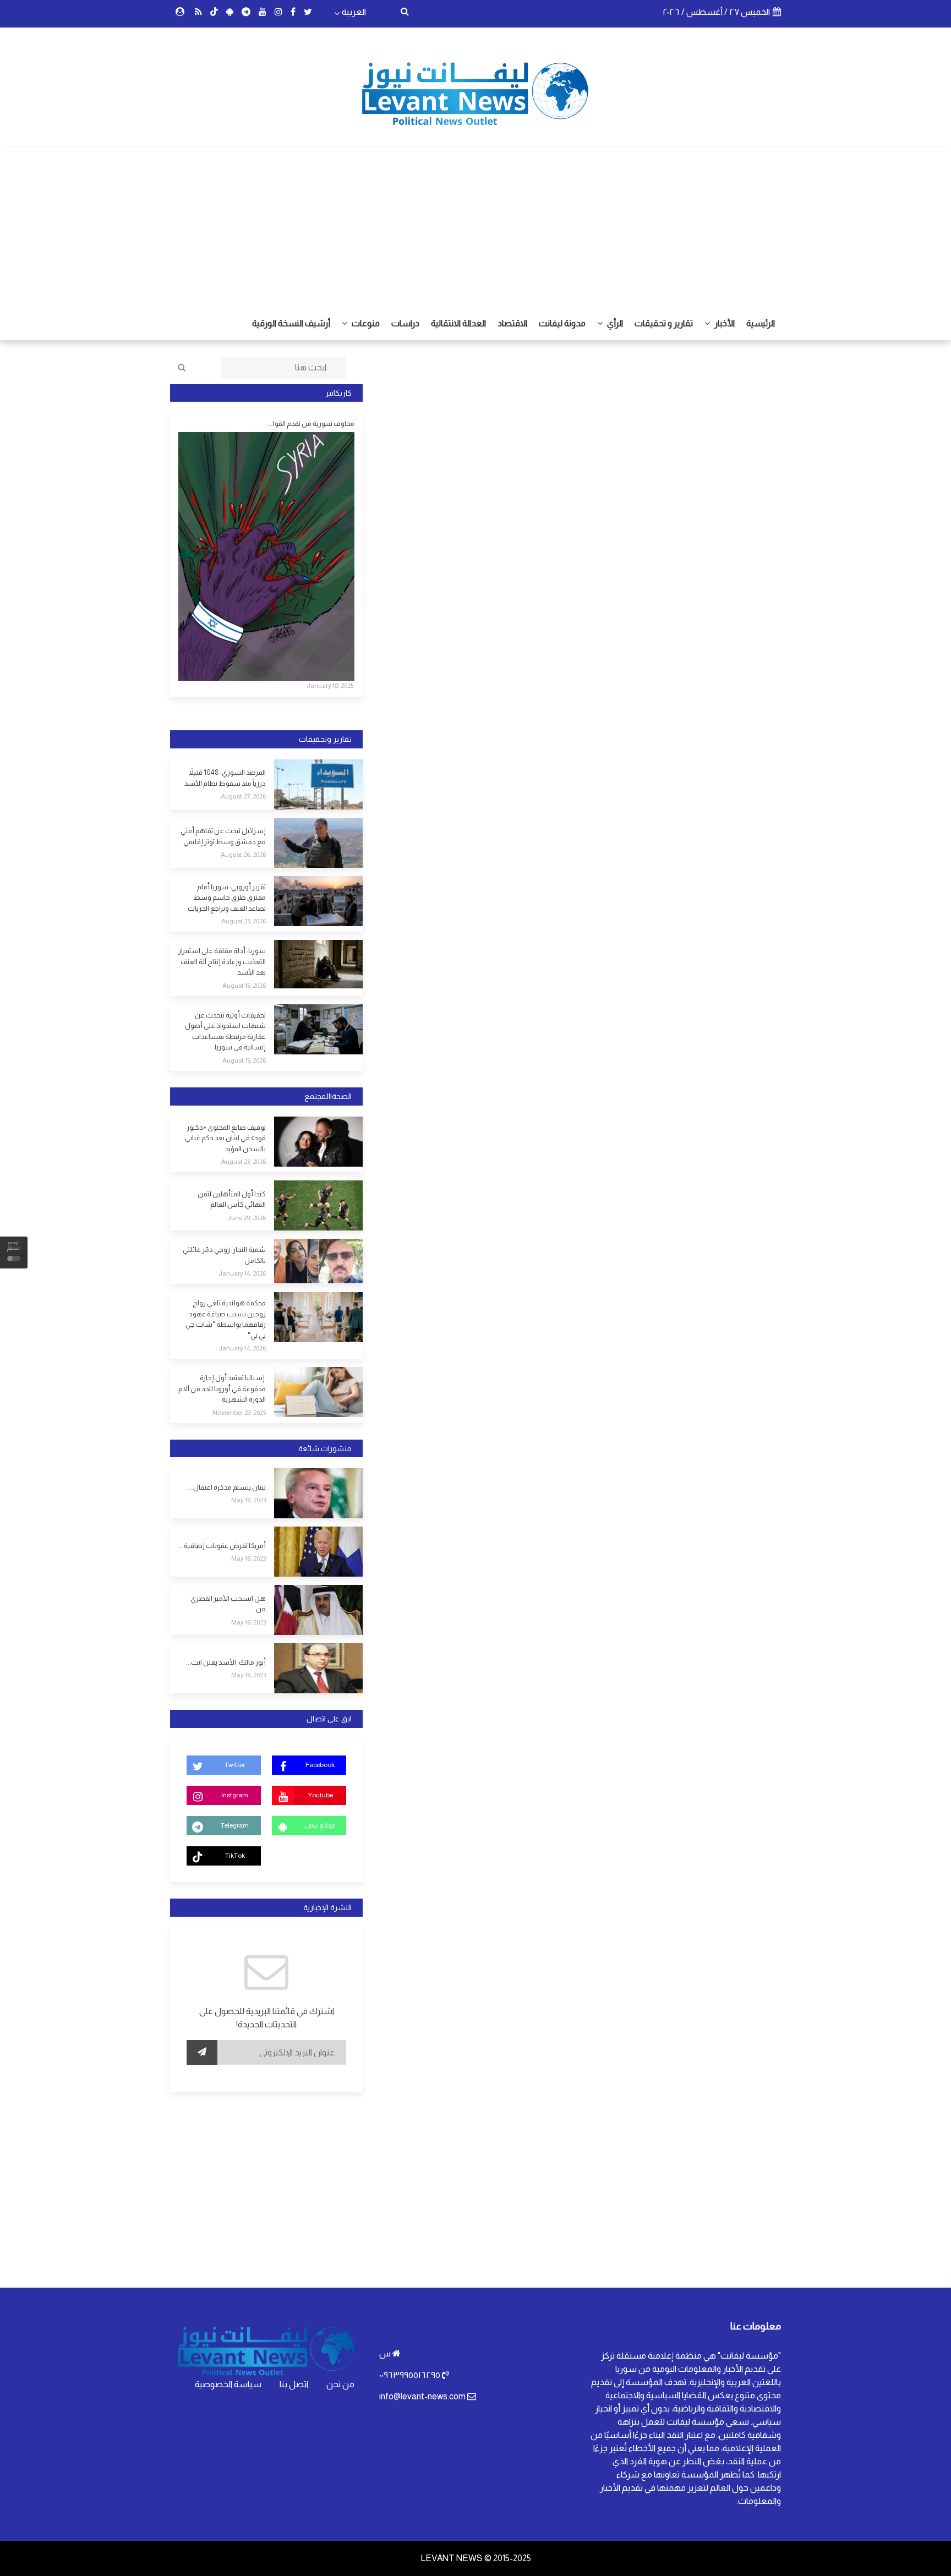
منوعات (365, 323)
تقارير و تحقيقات (664, 323)
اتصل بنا (294, 2384)
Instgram (235, 1795)
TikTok (235, 1856)
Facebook (320, 1765)
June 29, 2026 (247, 1218)
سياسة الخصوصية (228, 2384)
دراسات (405, 323)
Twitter (235, 1765)
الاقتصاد (512, 323)
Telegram (235, 1825)
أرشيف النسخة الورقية (291, 323)
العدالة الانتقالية (458, 323)
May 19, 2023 (248, 1500)
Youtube (320, 1795)
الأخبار (724, 323)
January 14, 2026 (242, 1273)
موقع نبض (320, 1825)
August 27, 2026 (243, 796)
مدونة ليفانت (562, 323)
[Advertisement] (475, 225)
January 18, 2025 (330, 686)
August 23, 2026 (244, 921)
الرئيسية (761, 323)
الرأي (614, 323)
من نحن (340, 2384)
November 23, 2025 (239, 1413)
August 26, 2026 (243, 855)
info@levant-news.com (422, 2396)
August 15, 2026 (244, 986)
